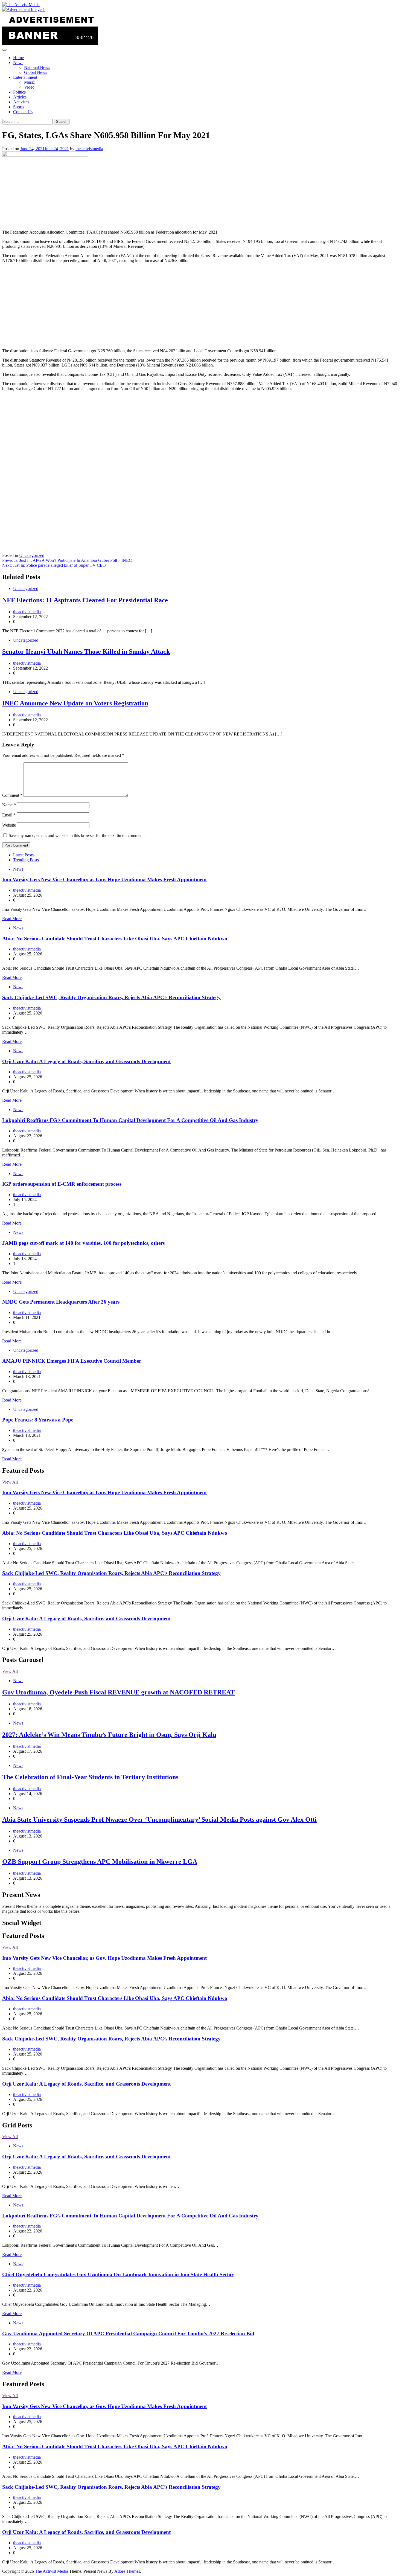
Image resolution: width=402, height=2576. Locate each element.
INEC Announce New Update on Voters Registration (75, 703)
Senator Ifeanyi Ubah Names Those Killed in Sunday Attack (86, 652)
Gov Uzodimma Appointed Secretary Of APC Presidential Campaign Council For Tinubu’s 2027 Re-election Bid (128, 2334)
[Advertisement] (201, 306)
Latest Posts (23, 855)
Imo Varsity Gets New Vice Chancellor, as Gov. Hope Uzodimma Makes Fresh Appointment (104, 879)
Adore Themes (127, 2571)
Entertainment (25, 77)
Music (29, 82)
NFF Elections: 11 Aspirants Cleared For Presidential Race (85, 600)
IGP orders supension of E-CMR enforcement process (62, 1184)
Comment (12, 795)
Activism (21, 102)
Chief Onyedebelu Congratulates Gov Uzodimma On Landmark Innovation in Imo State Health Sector (118, 2274)
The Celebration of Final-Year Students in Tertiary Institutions (93, 1777)
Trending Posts (26, 860)
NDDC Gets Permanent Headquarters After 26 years (61, 1302)
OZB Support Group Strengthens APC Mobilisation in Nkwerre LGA (100, 1862)
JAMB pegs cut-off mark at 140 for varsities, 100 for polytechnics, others (83, 1243)
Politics (19, 92)
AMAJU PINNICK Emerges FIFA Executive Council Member (72, 1361)
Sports (19, 107)
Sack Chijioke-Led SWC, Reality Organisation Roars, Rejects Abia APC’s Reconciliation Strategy (111, 997)
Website (9, 825)
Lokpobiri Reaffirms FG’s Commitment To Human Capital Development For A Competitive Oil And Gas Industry (130, 1120)
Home (18, 58)
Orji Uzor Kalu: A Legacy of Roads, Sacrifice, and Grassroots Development (86, 1061)
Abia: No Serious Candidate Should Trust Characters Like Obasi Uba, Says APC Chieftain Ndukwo (115, 939)
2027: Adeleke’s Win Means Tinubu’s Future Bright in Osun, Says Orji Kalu (109, 1735)
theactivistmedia (89, 149)
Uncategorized (32, 555)
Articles (20, 97)
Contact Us (23, 112)
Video (29, 87)
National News (37, 67)
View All (10, 1482)
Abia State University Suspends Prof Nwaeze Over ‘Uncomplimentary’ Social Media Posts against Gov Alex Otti (159, 1819)
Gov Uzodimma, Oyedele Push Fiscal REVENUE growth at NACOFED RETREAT (118, 1692)
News (18, 62)
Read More (12, 919)
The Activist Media (52, 2571)
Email (9, 815)
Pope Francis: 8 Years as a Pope (38, 1420)
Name (9, 805)
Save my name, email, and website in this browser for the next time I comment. (77, 835)
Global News (36, 72)
